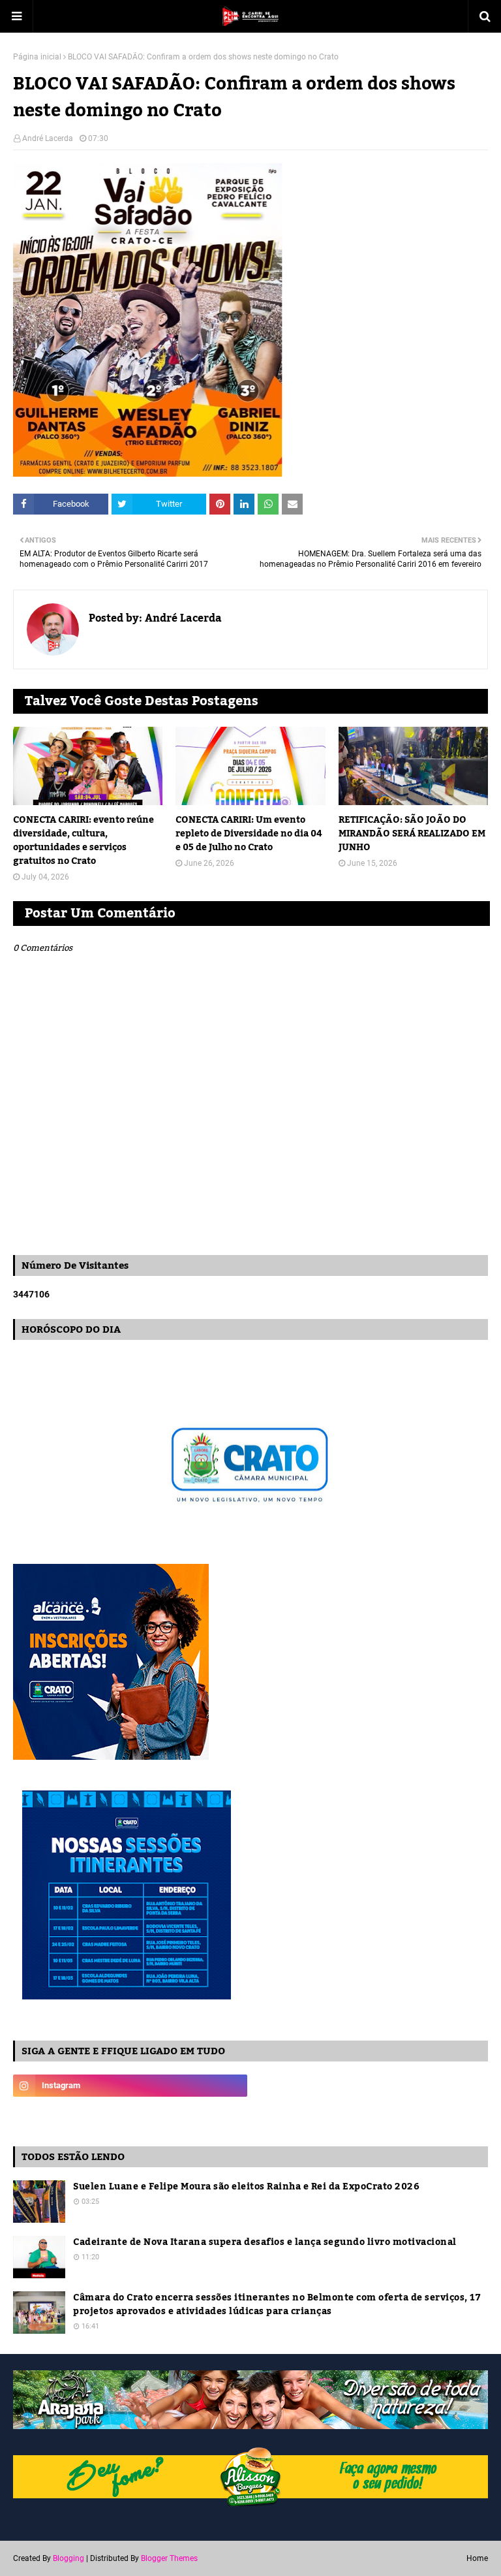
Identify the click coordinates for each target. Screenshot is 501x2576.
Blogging (68, 2558)
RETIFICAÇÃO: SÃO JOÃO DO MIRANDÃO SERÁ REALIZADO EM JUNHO (412, 834)
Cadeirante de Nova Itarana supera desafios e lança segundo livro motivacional (265, 2243)
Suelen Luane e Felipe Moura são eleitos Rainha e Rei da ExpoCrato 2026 (246, 2187)
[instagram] (130, 2086)
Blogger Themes (169, 2558)
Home (477, 2558)
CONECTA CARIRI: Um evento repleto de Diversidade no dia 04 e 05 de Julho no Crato (249, 834)
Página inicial (37, 57)
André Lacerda (48, 138)
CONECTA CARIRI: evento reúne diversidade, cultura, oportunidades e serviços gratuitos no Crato (83, 841)
